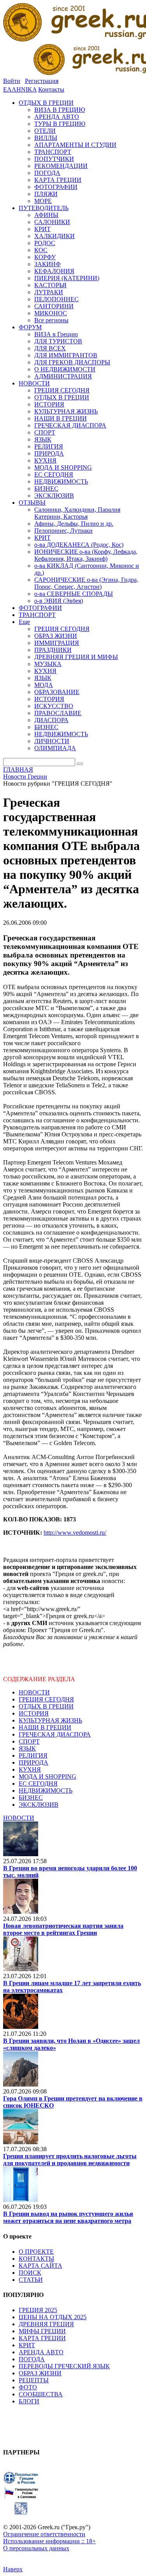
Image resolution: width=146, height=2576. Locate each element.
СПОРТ (29, 1741)
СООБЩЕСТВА (41, 2394)
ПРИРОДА (33, 1762)
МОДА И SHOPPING (47, 1777)
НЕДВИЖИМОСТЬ (46, 1791)
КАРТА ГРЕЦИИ (42, 2338)
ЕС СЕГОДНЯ (38, 1784)
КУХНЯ (30, 1769)
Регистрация (42, 81)
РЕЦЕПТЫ (34, 2380)
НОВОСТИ (34, 1692)
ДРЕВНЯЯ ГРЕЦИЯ (46, 2324)
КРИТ (27, 2345)
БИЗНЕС (31, 1798)
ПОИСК (30, 2273)
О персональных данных (36, 2548)
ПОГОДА (32, 2359)
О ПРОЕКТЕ (36, 2252)
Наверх (13, 2569)
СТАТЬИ (31, 2280)
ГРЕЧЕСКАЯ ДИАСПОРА (55, 1734)
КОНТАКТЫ (36, 2259)
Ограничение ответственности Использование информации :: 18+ (49, 2538)
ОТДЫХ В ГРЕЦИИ (46, 1706)
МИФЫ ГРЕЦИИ (42, 2331)
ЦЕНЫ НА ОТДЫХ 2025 (53, 2317)
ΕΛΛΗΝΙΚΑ (20, 89)
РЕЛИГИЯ (33, 1755)
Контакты (51, 89)
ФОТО (28, 2387)
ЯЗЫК (27, 1748)
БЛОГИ (29, 2401)
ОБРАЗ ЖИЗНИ (40, 2373)
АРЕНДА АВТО (41, 2352)
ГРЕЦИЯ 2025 (38, 2310)
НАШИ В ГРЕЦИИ (45, 1727)
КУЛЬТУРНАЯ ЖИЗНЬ (50, 1720)
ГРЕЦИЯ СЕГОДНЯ (46, 1699)
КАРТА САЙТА (40, 2266)
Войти (12, 81)
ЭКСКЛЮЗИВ (39, 1805)
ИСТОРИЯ (34, 1713)
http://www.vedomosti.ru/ (75, 1533)
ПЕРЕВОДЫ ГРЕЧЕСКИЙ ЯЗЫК (64, 2366)
